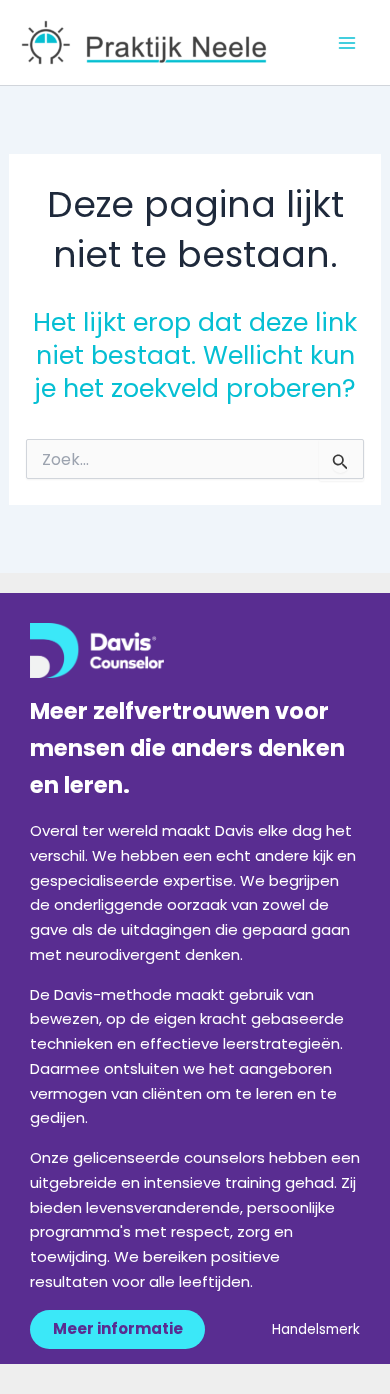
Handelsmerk (316, 1329)
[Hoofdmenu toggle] (348, 43)
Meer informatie (118, 1328)
